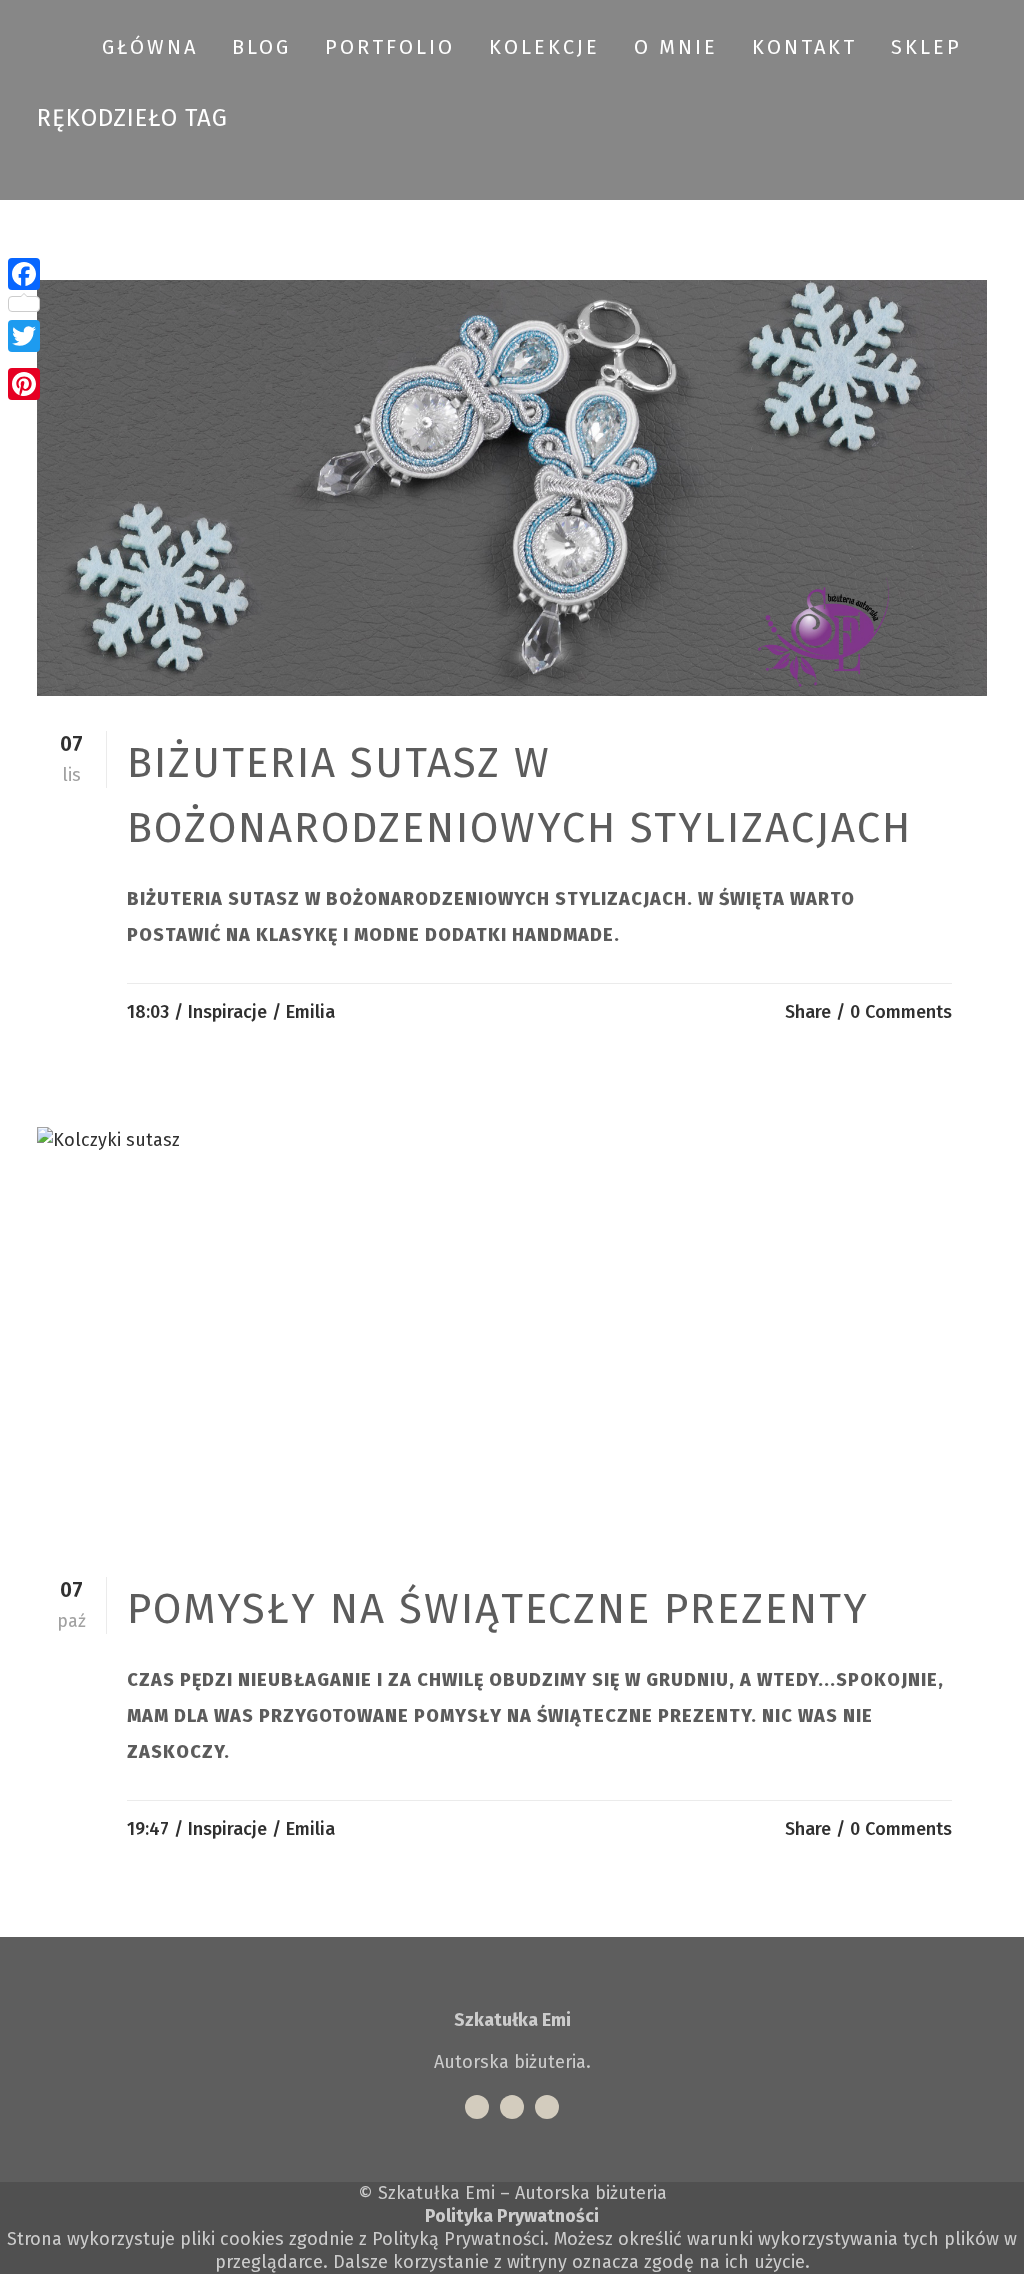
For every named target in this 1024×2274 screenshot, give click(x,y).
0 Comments (901, 1012)
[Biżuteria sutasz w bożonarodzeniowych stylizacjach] (512, 488)
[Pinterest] (24, 384)
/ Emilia (303, 1012)
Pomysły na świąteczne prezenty (498, 1609)
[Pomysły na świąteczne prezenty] (512, 1335)
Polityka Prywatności (512, 2216)
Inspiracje (227, 1012)
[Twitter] (24, 336)
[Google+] (24, 360)
